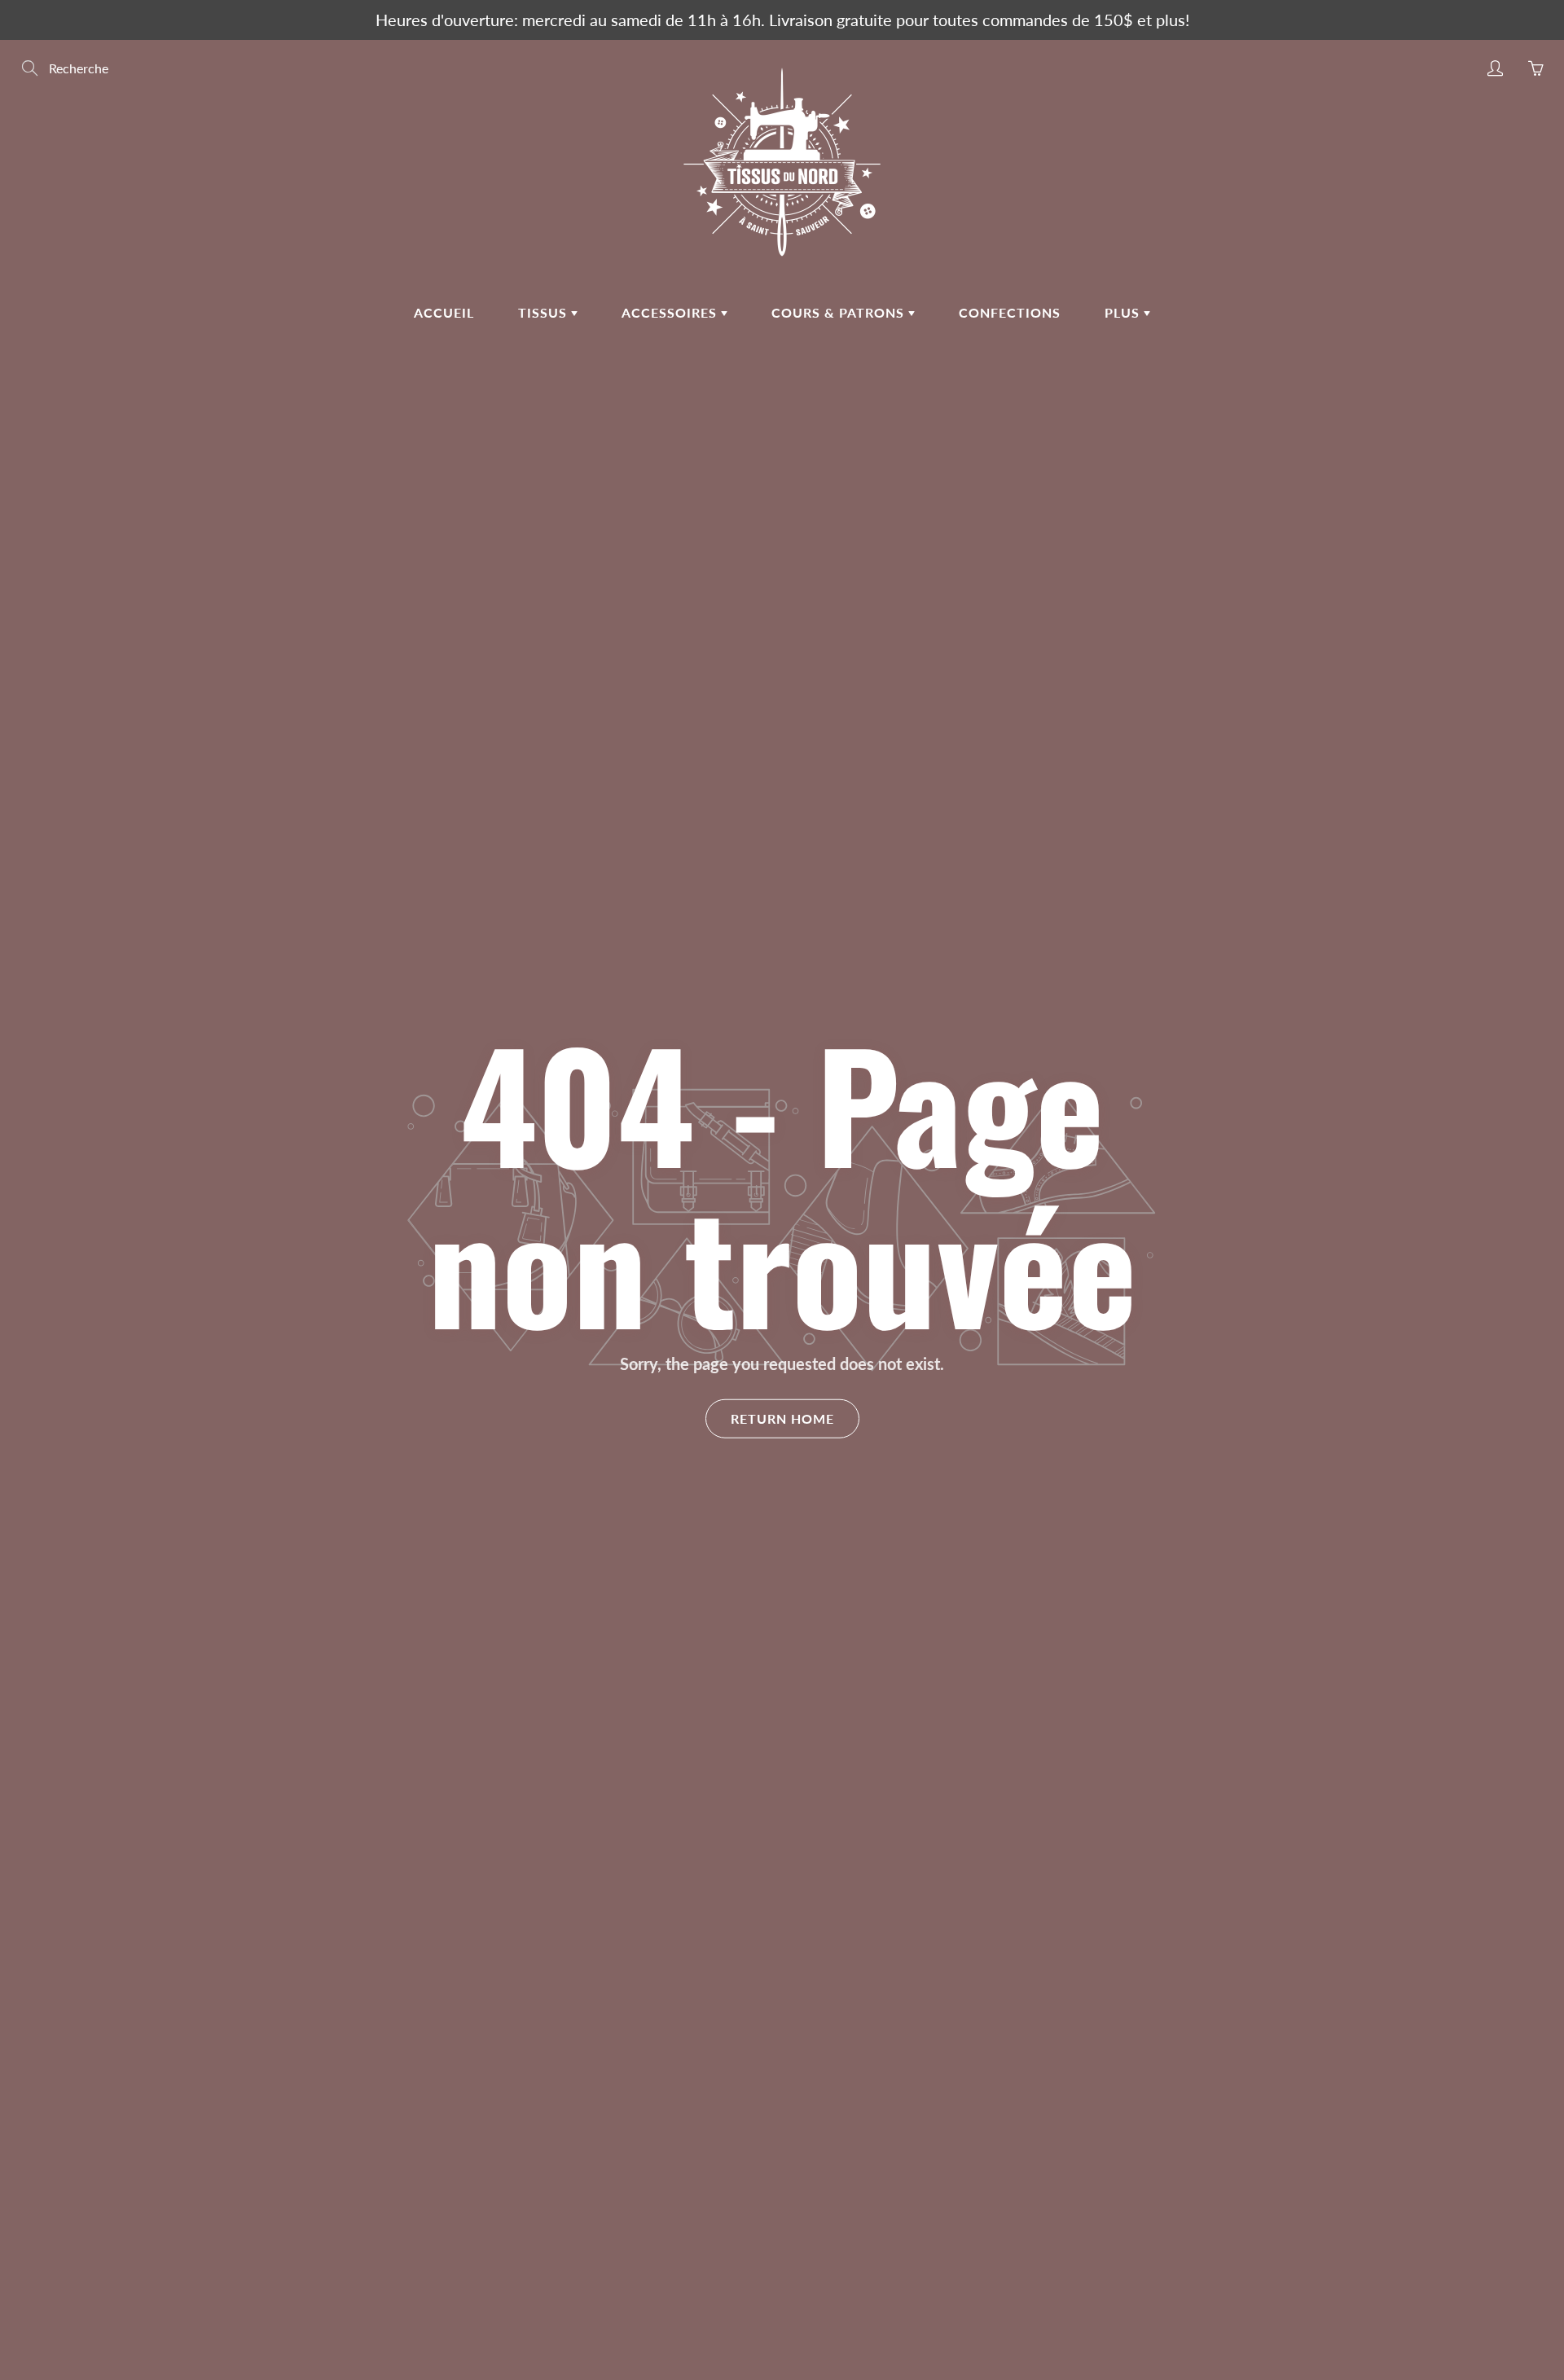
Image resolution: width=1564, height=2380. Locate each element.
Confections (1010, 312)
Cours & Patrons (840, 312)
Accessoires (671, 312)
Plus (1124, 312)
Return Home (782, 1418)
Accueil (444, 312)
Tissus (545, 312)
